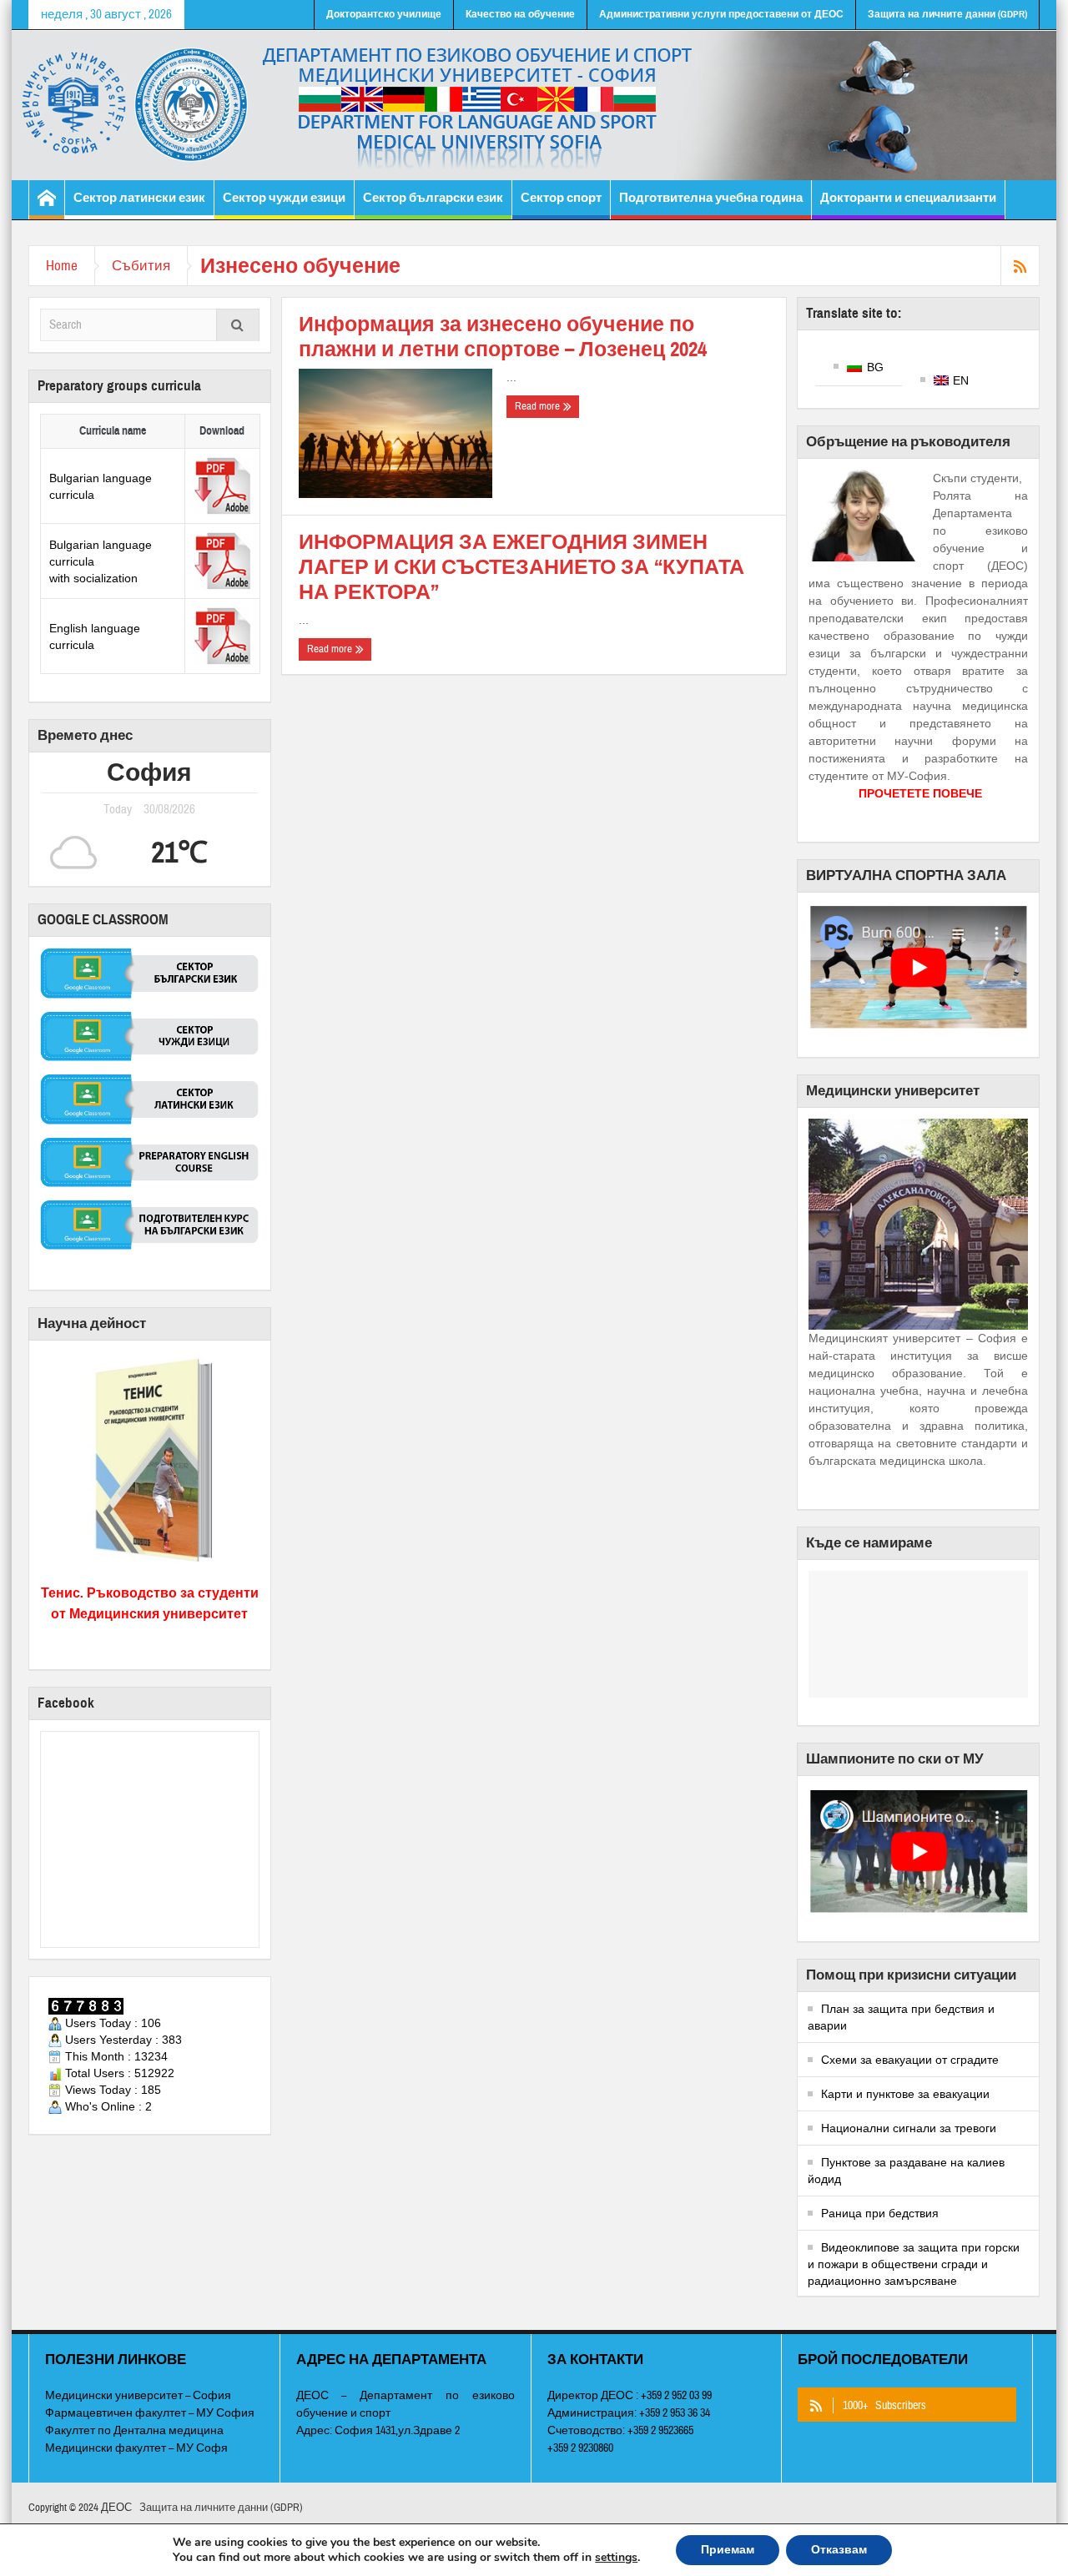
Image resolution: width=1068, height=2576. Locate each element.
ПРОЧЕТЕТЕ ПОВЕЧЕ (920, 793)
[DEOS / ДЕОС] (534, 105)
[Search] (238, 327)
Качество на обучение (520, 14)
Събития (141, 266)
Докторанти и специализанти (908, 198)
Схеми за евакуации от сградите (910, 2060)
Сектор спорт (561, 198)
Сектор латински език (139, 198)
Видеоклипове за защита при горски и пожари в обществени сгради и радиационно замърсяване (914, 2264)
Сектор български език (433, 198)
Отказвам (839, 2550)
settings (616, 2558)
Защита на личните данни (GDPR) (947, 14)
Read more (539, 406)
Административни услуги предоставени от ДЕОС (721, 14)
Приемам (728, 2550)
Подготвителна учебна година (711, 198)
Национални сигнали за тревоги (909, 2128)
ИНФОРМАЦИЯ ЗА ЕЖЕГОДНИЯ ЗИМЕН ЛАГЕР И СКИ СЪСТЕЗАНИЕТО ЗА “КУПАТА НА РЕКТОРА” (521, 567)
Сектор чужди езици (284, 198)
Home (62, 266)
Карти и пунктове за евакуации (905, 2094)
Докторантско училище (384, 14)
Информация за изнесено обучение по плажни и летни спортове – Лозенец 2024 (503, 337)
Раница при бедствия (880, 2213)
